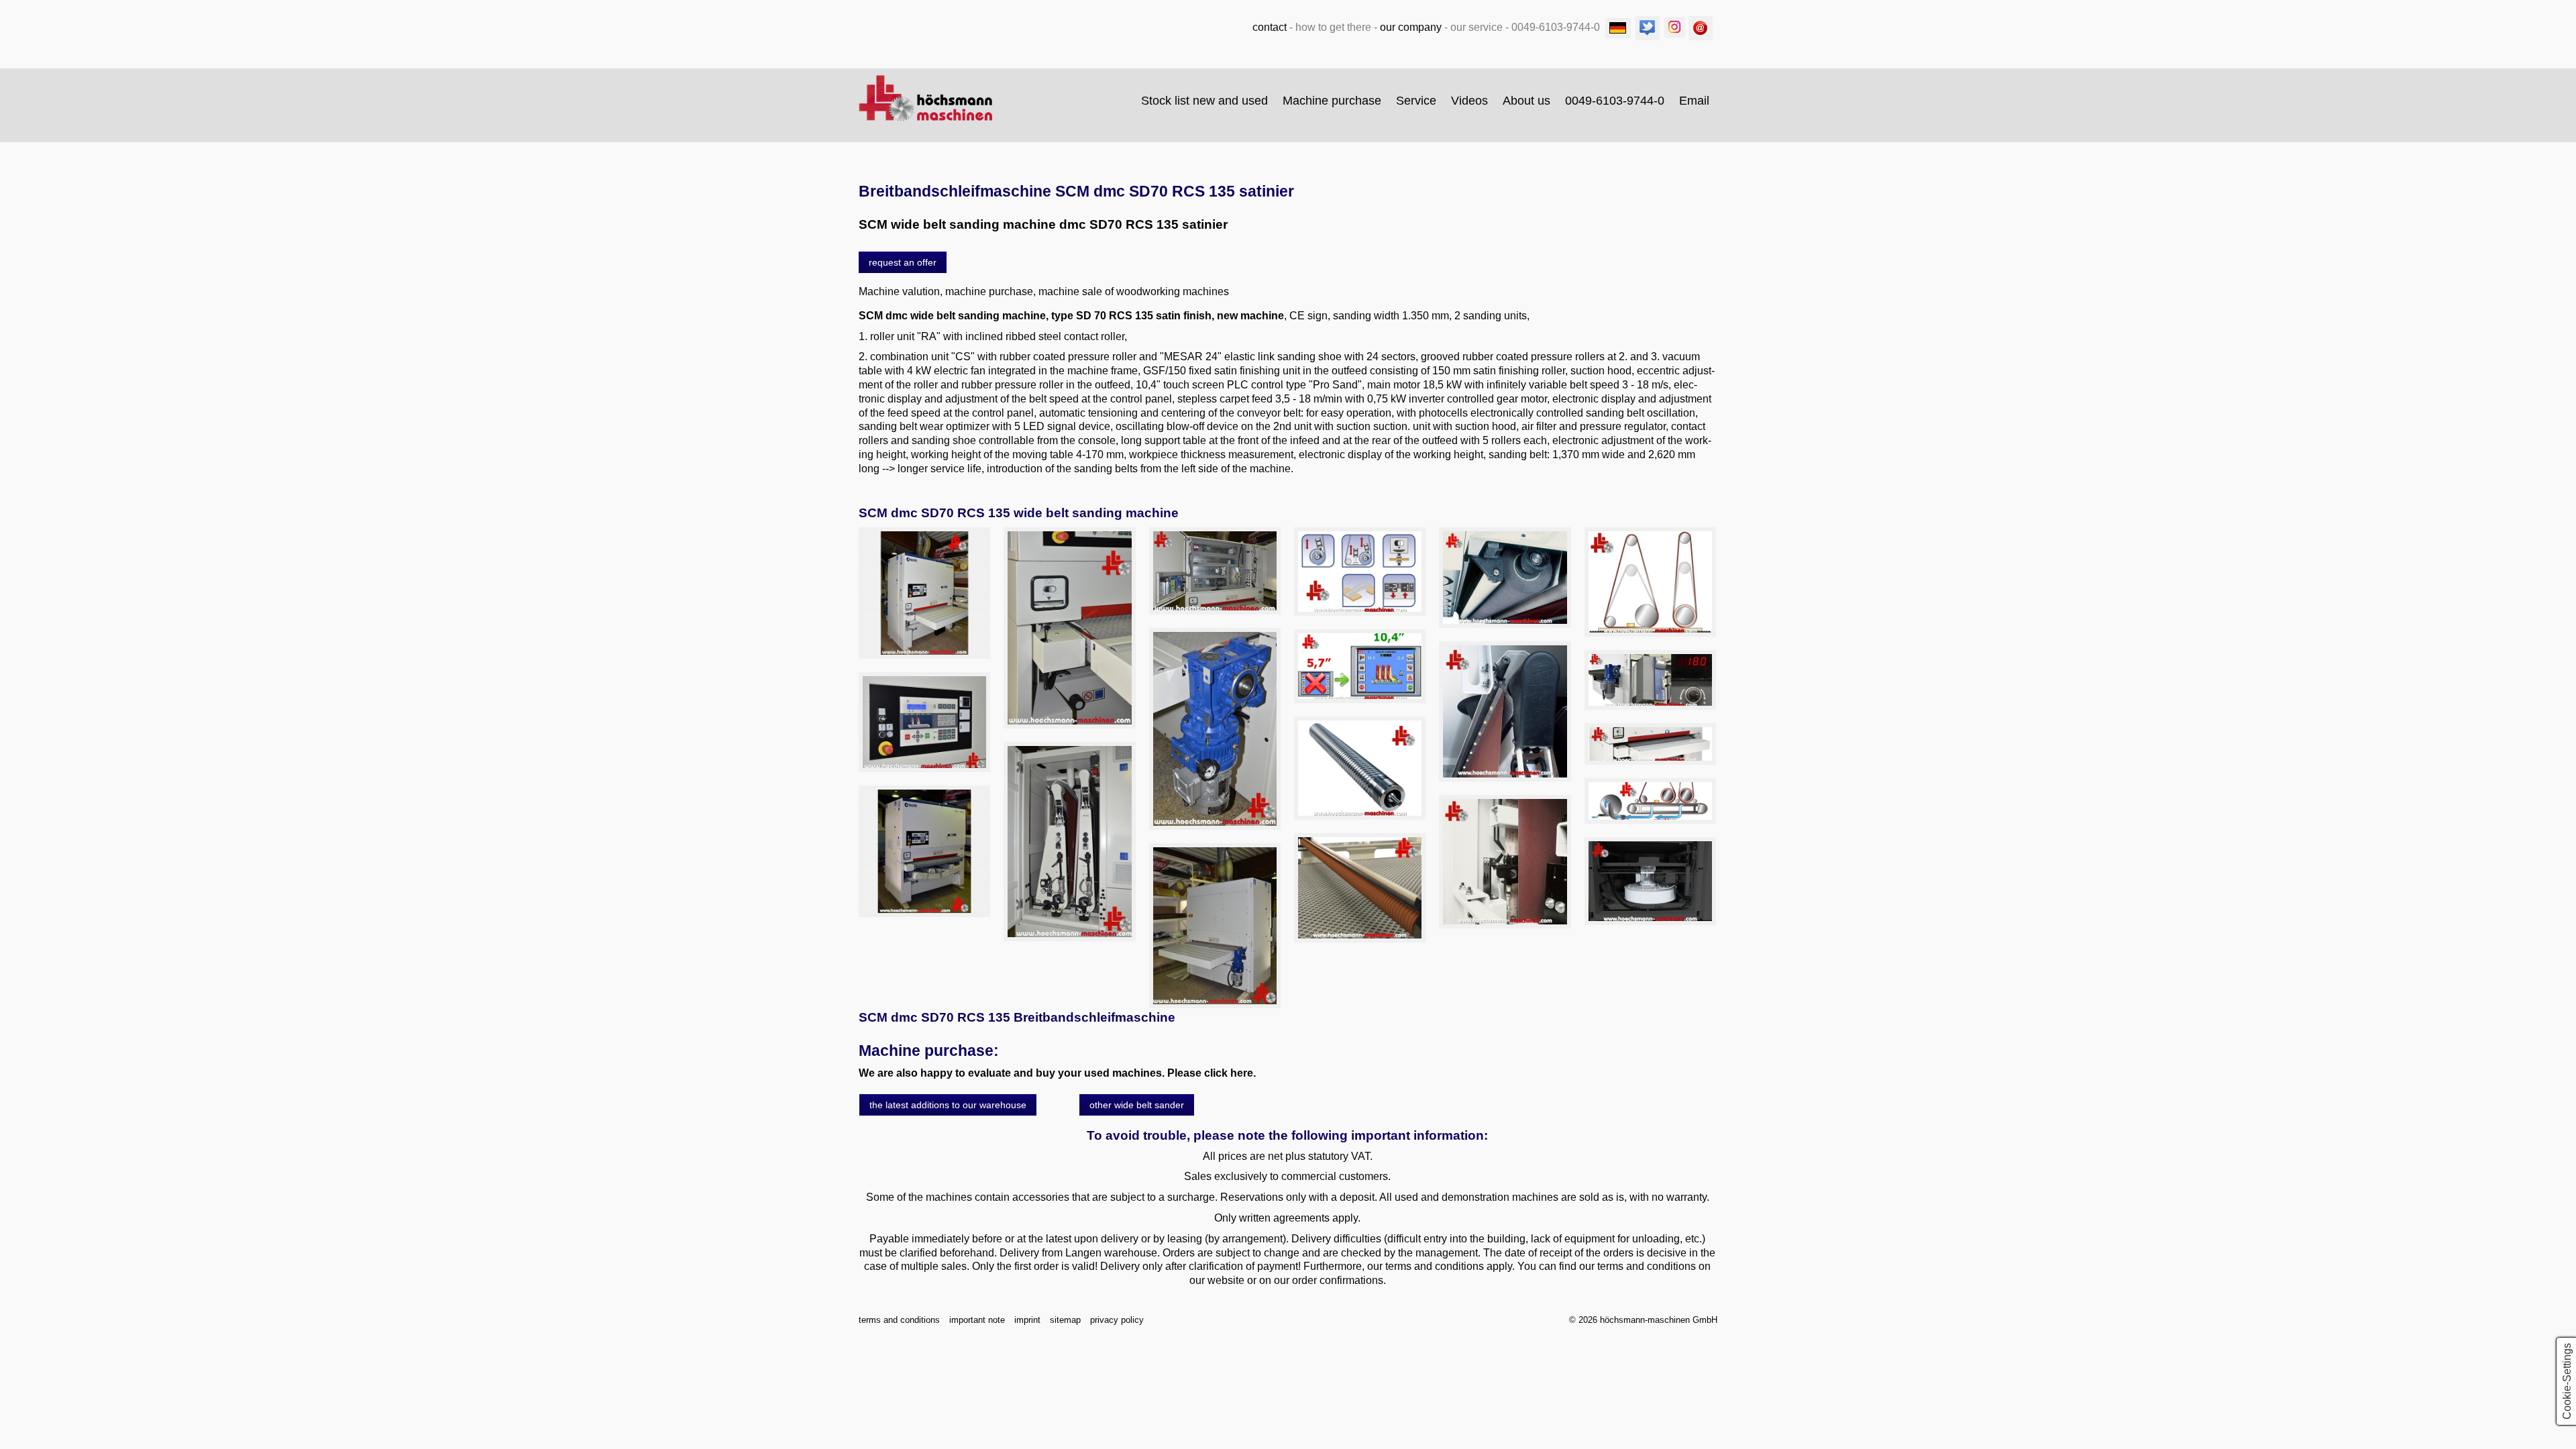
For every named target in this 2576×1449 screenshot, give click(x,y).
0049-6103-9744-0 (1615, 101)
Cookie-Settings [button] (2567, 1381)
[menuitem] (1205, 101)
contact (1270, 27)
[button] (903, 262)
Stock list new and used (1204, 101)
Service (1416, 101)
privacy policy (1117, 1320)
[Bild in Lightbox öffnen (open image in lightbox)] (924, 593)
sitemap (1065, 1320)
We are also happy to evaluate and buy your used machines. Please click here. (1057, 1073)
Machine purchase (1332, 101)
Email (1694, 101)
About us (1526, 101)
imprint (1027, 1320)
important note (977, 1320)
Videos (1469, 101)
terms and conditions (899, 1320)
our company (1411, 27)
